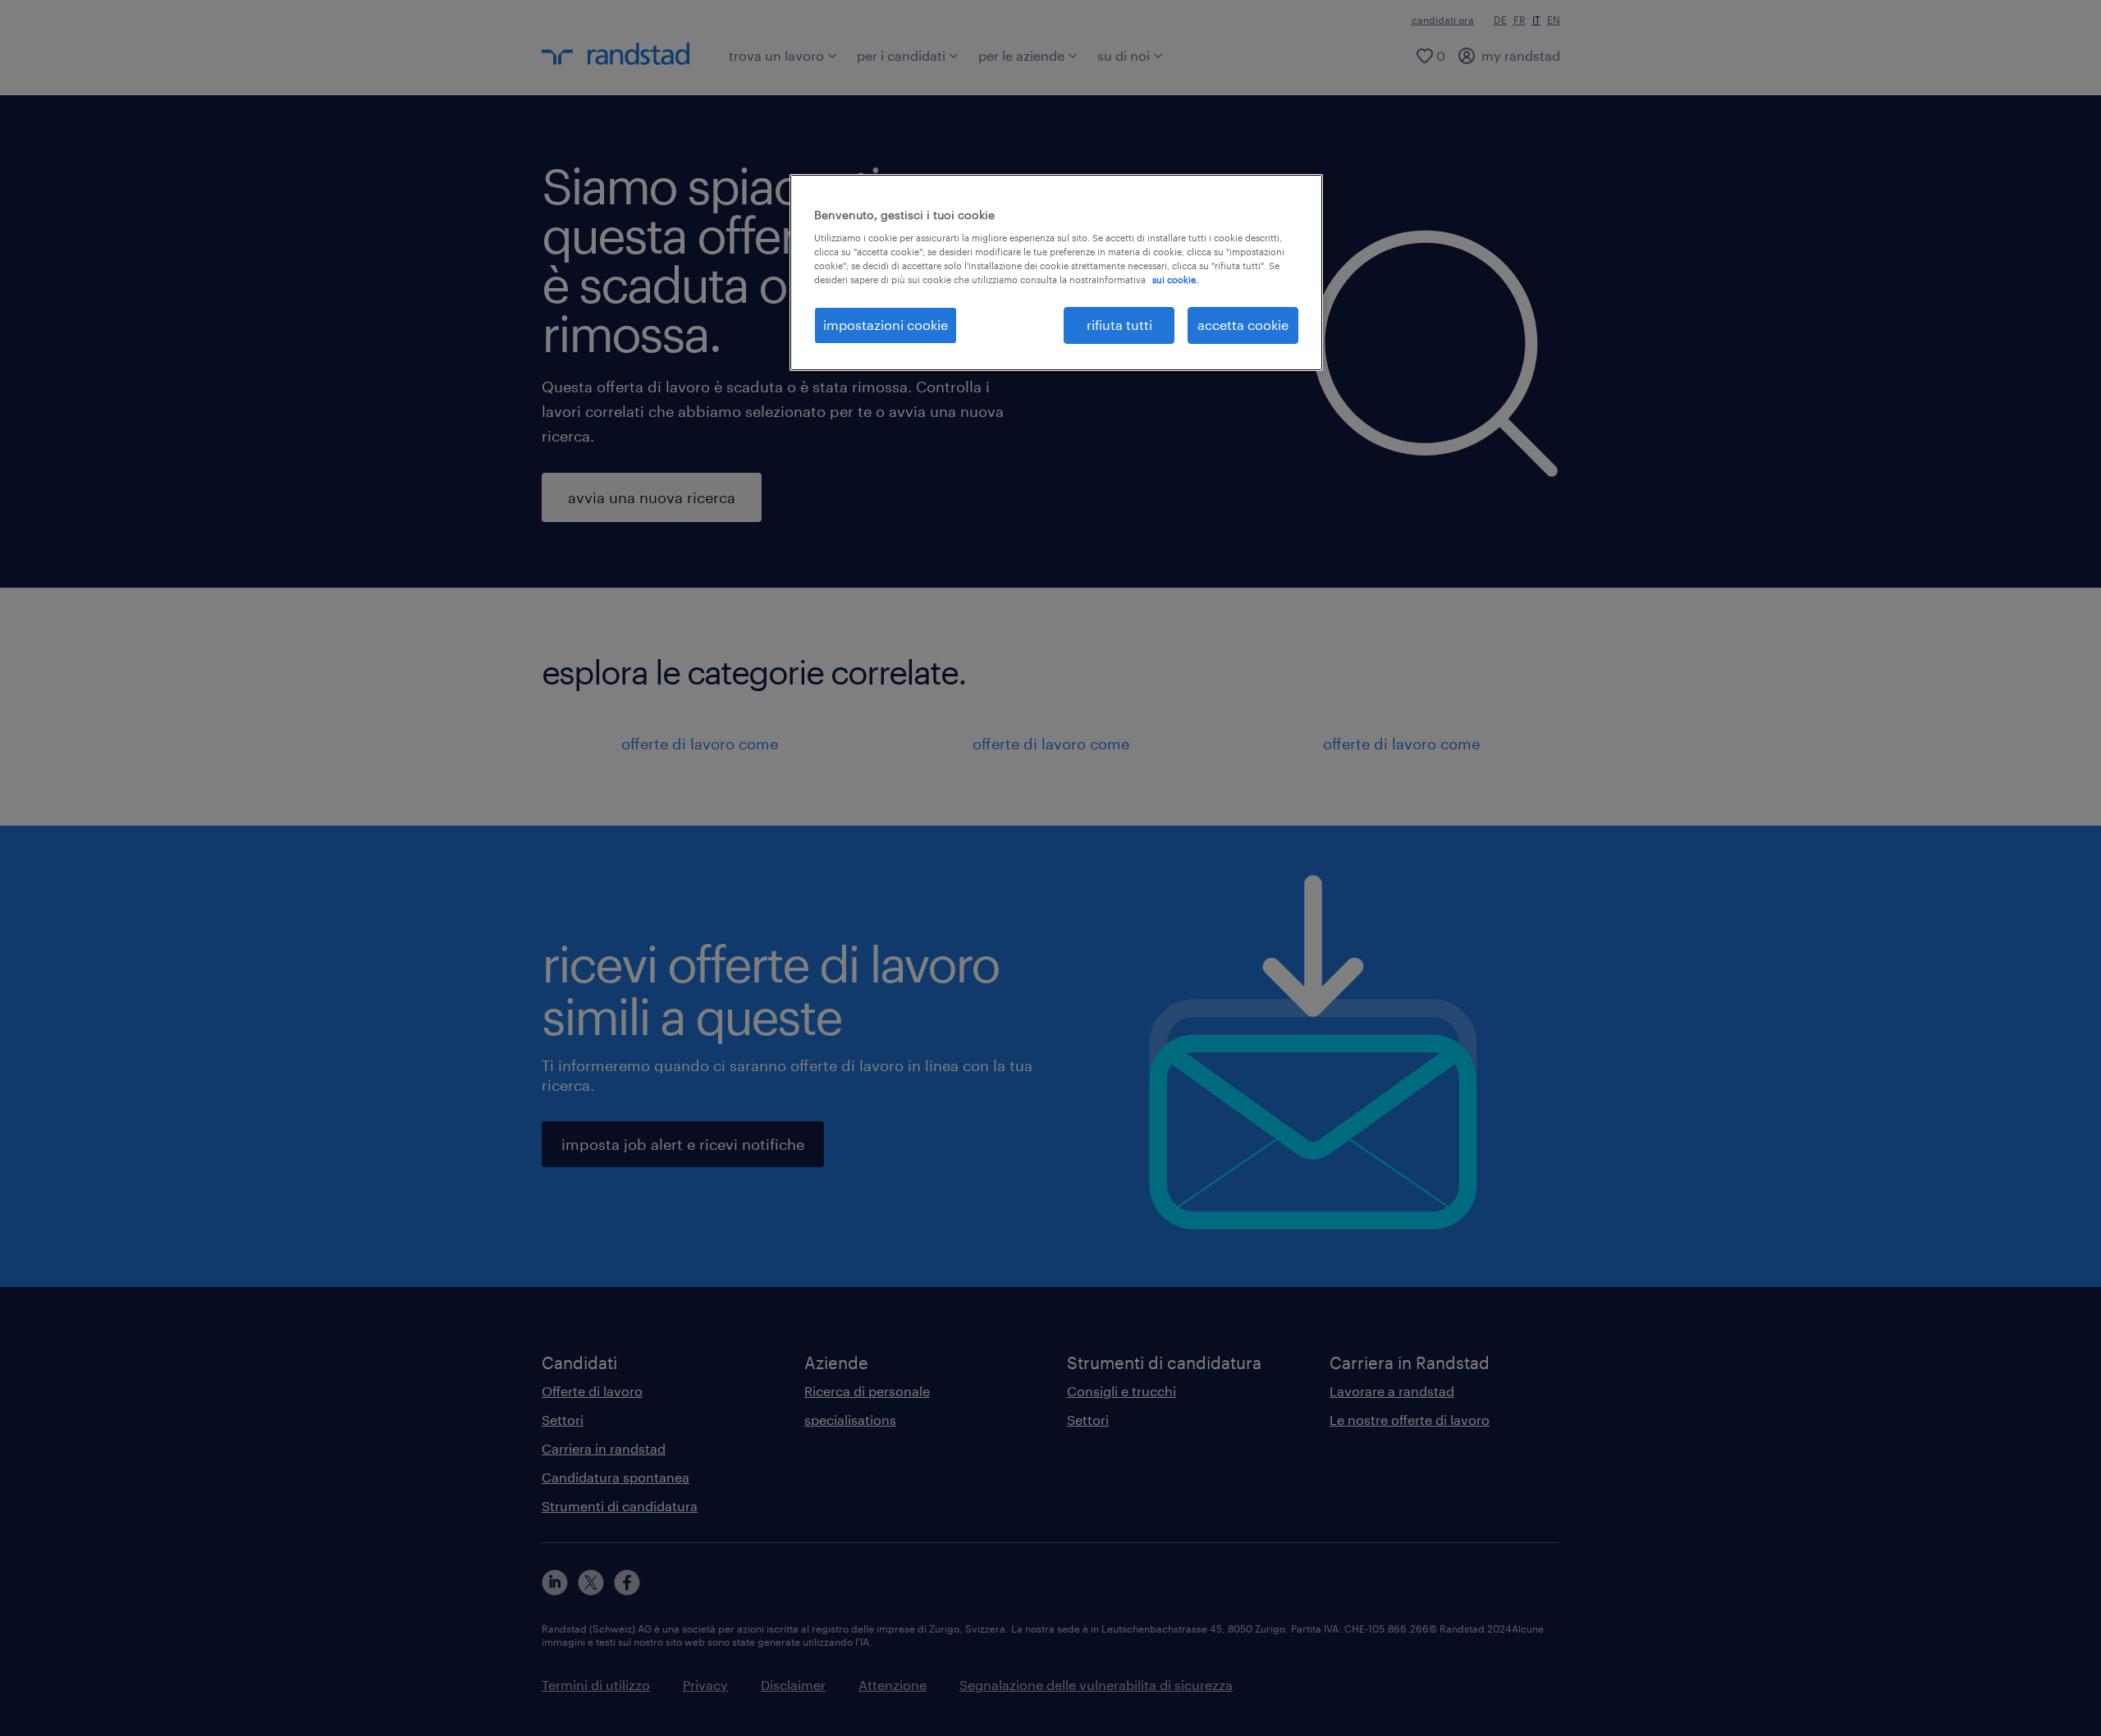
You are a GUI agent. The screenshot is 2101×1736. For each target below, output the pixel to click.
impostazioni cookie (886, 325)
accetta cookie (1243, 325)
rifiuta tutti (1119, 325)
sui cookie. (1175, 279)
